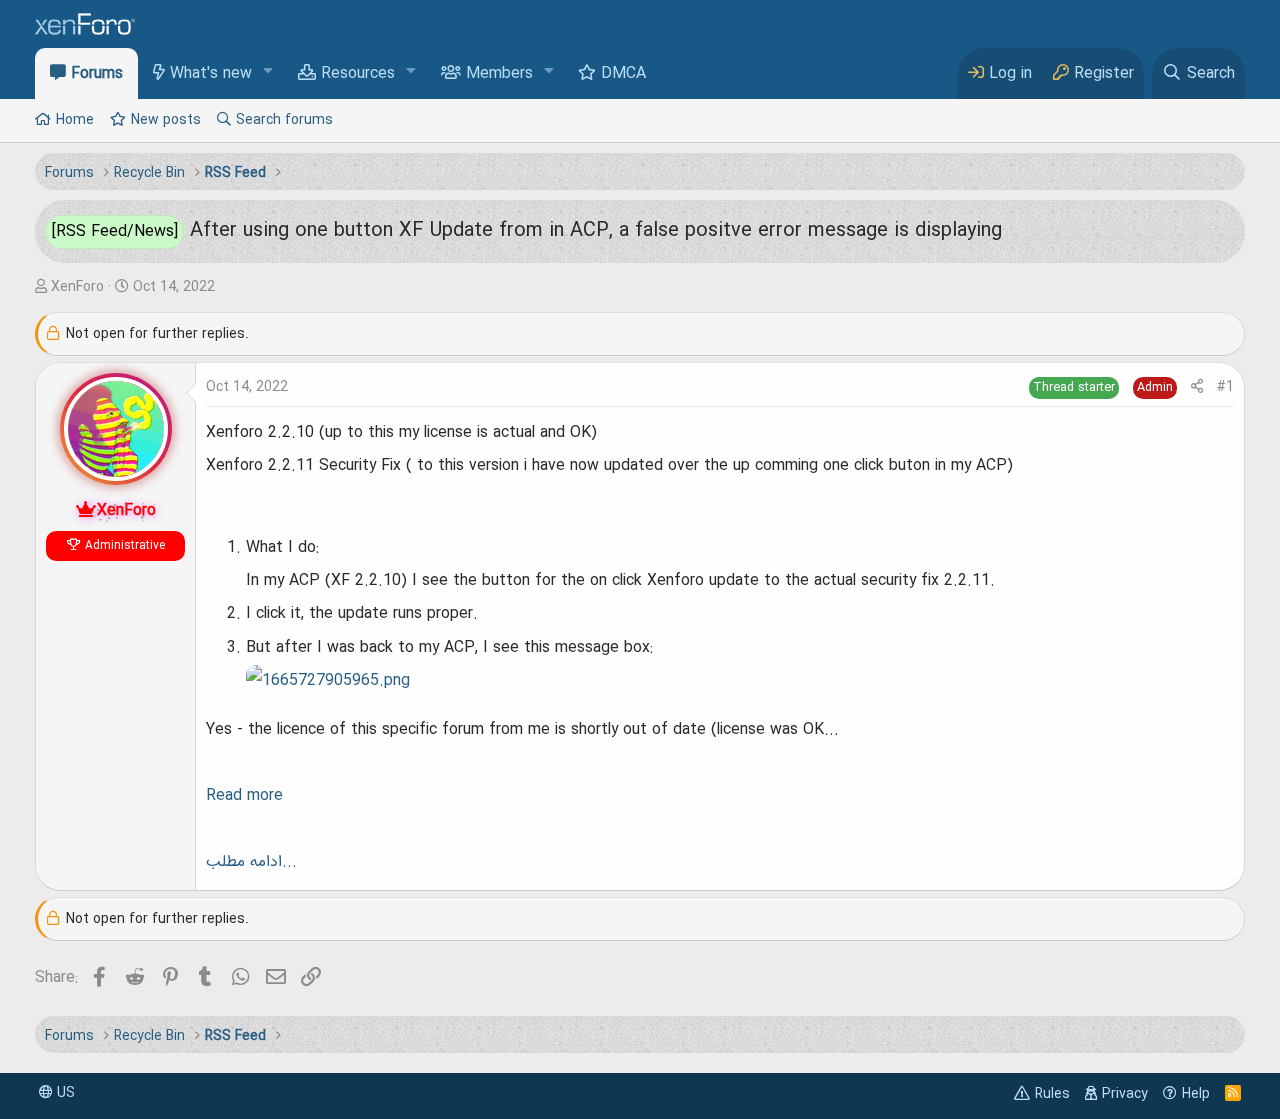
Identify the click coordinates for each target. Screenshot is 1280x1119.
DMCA (623, 74)
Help (1196, 1094)
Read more (244, 796)
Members (499, 74)
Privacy (1125, 1094)
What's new (211, 74)
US (64, 1093)
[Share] (1197, 387)
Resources (358, 74)
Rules (1052, 1094)
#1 (1225, 387)
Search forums (284, 120)
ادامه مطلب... (251, 862)
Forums (97, 74)
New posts (166, 120)
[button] (268, 72)
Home (75, 120)
